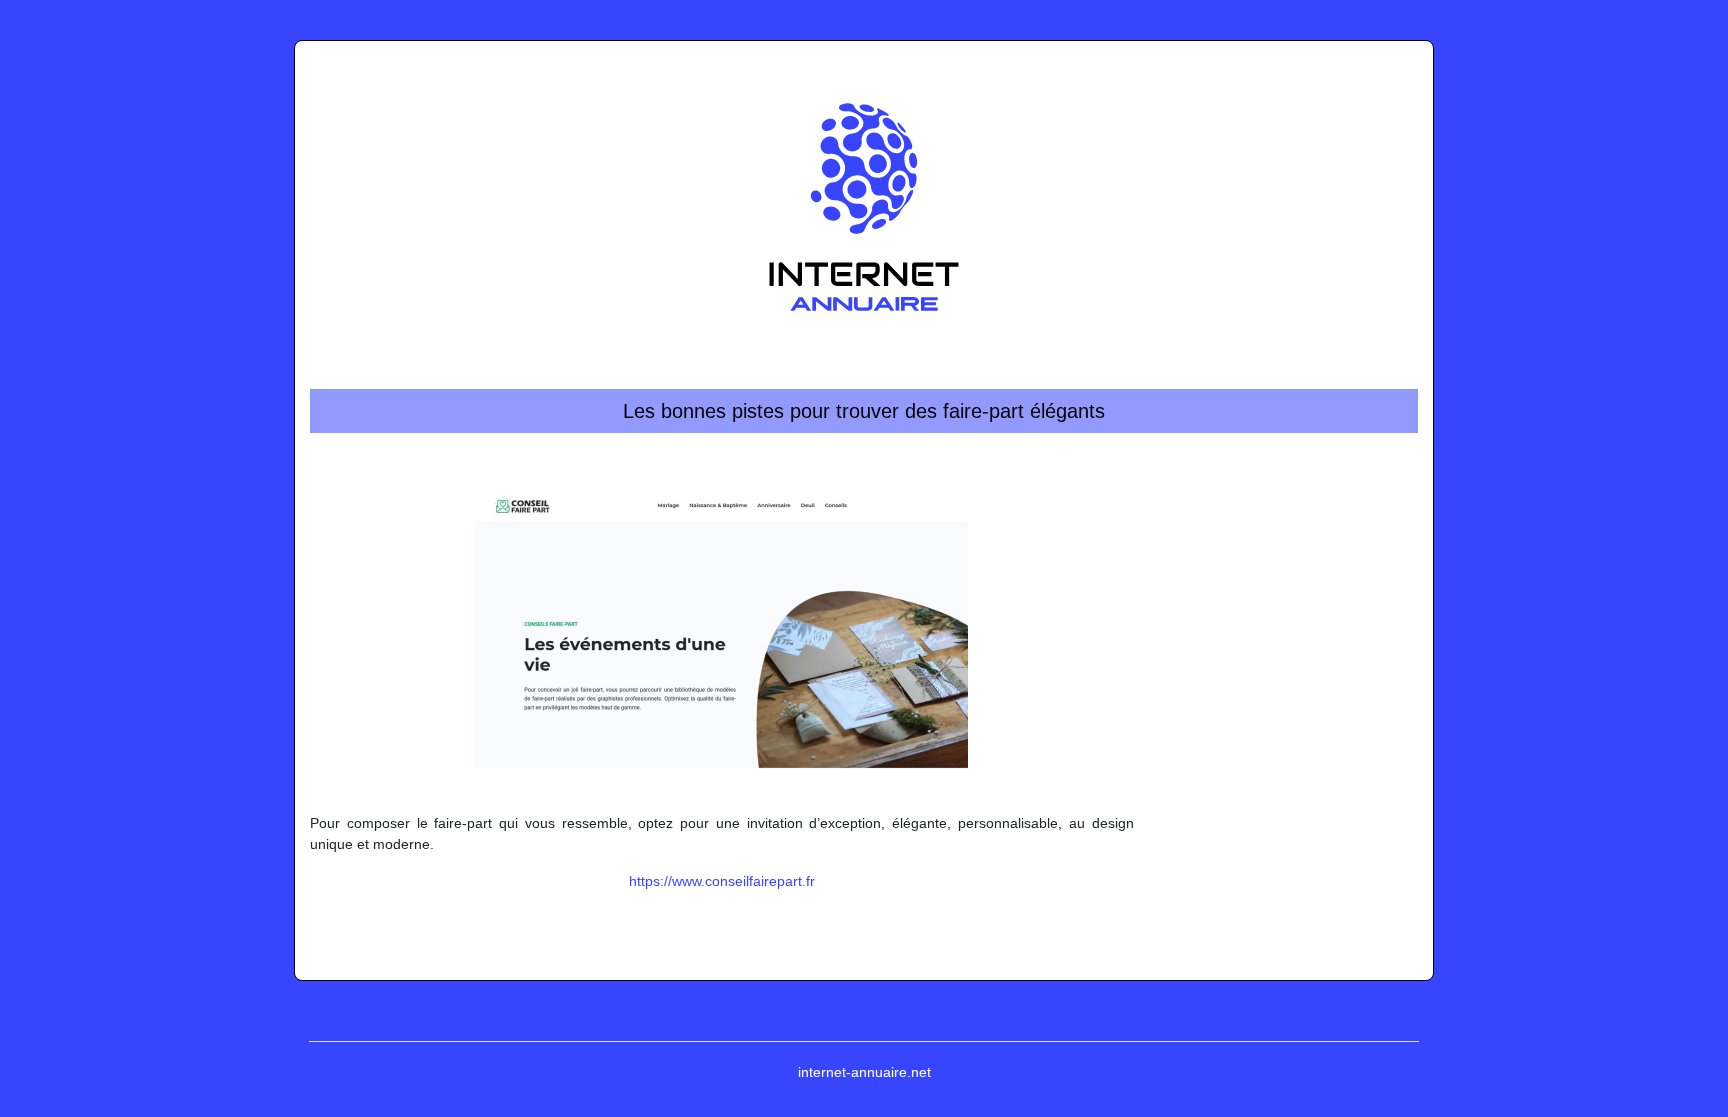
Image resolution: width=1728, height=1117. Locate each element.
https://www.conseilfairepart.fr (722, 881)
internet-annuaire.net (864, 1072)
